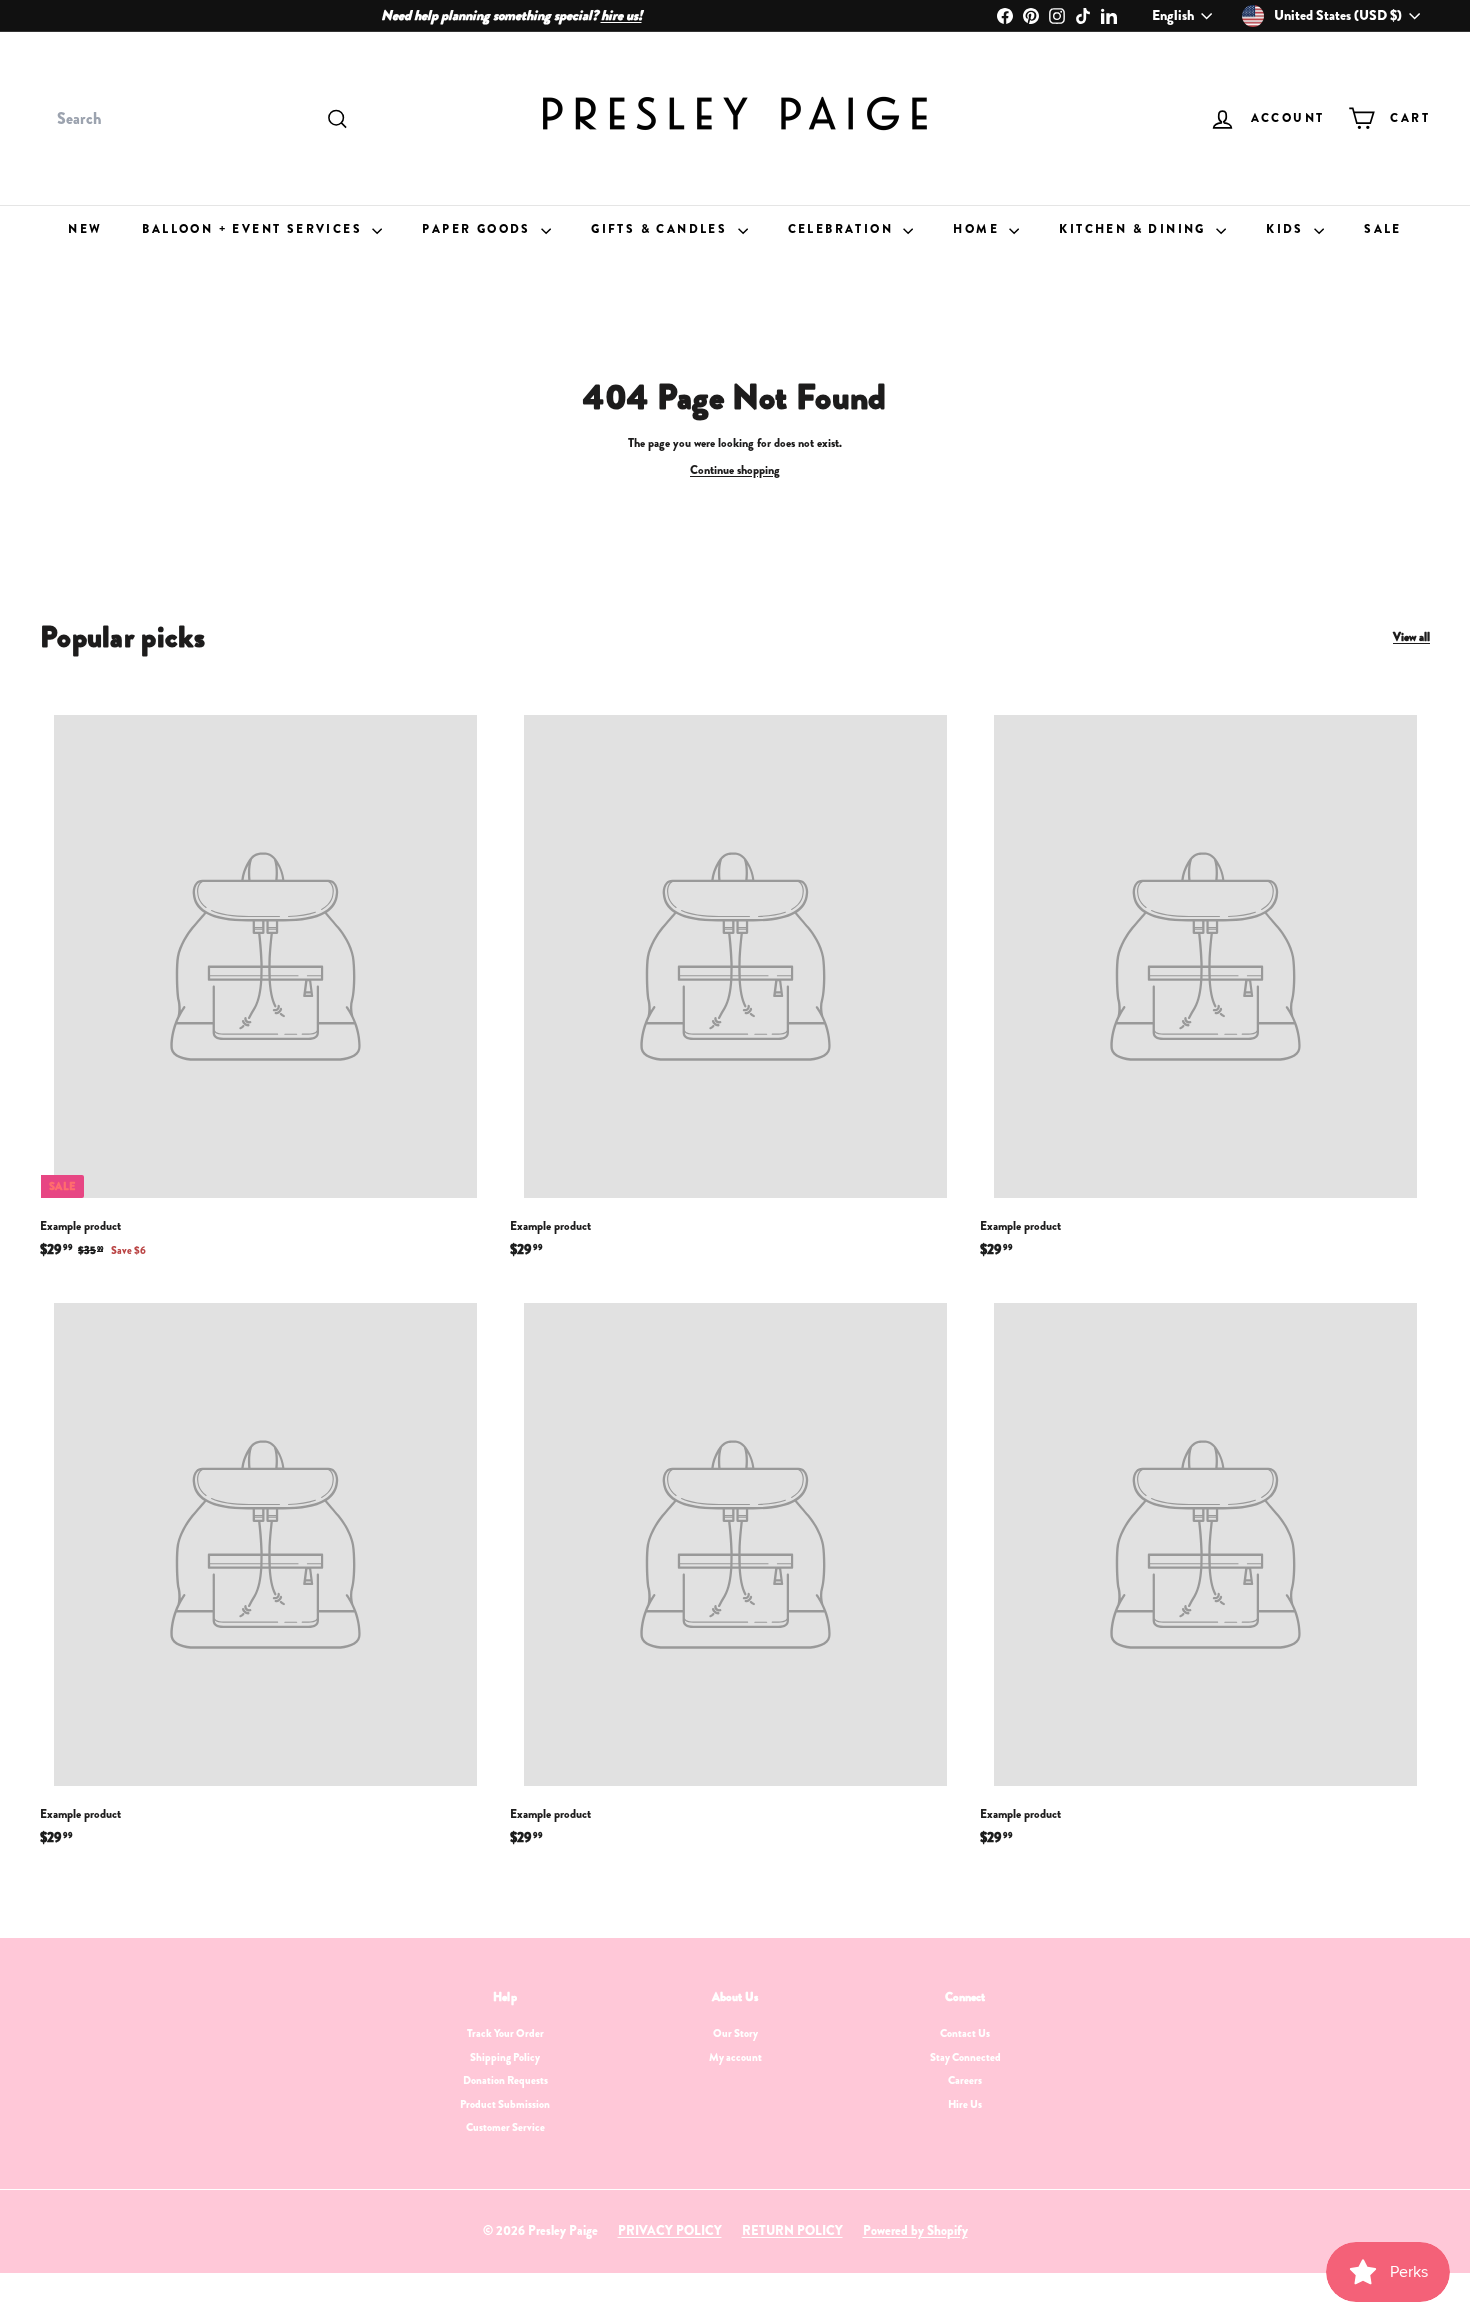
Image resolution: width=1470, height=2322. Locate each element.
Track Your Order (505, 2033)
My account (735, 2057)
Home (978, 229)
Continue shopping (735, 470)
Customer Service (505, 2127)
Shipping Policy (505, 2057)
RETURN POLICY (792, 2230)
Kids (1287, 229)
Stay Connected (965, 2057)
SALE (1383, 229)
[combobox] (200, 119)
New (85, 229)
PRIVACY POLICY (670, 2230)
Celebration (843, 229)
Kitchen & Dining (1135, 229)
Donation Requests (505, 2080)
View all (1411, 637)
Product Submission (505, 2104)
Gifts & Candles (661, 229)
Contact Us (965, 2033)
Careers (965, 2080)
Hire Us (965, 2104)
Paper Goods (479, 229)
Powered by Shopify (915, 2230)
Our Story (735, 2033)
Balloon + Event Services (254, 229)
